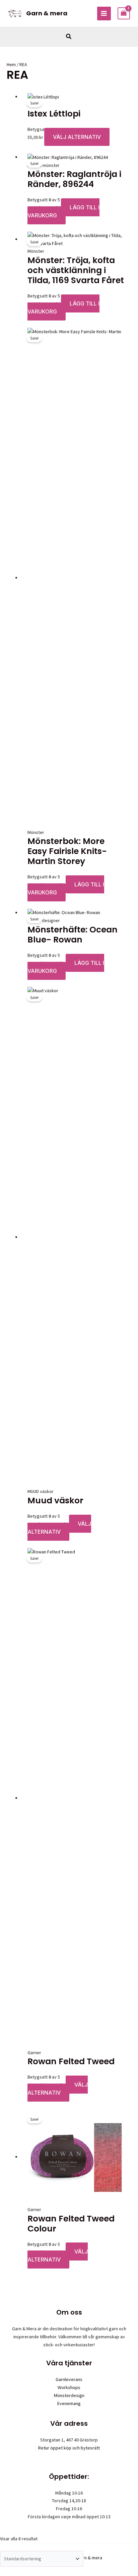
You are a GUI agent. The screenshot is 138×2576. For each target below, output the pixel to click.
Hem (11, 64)
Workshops (69, 2387)
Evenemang (69, 2403)
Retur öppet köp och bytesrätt (69, 2448)
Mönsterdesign (69, 2395)
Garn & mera (47, 13)
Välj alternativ (77, 137)
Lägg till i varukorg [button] (63, 211)
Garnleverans (69, 2379)
